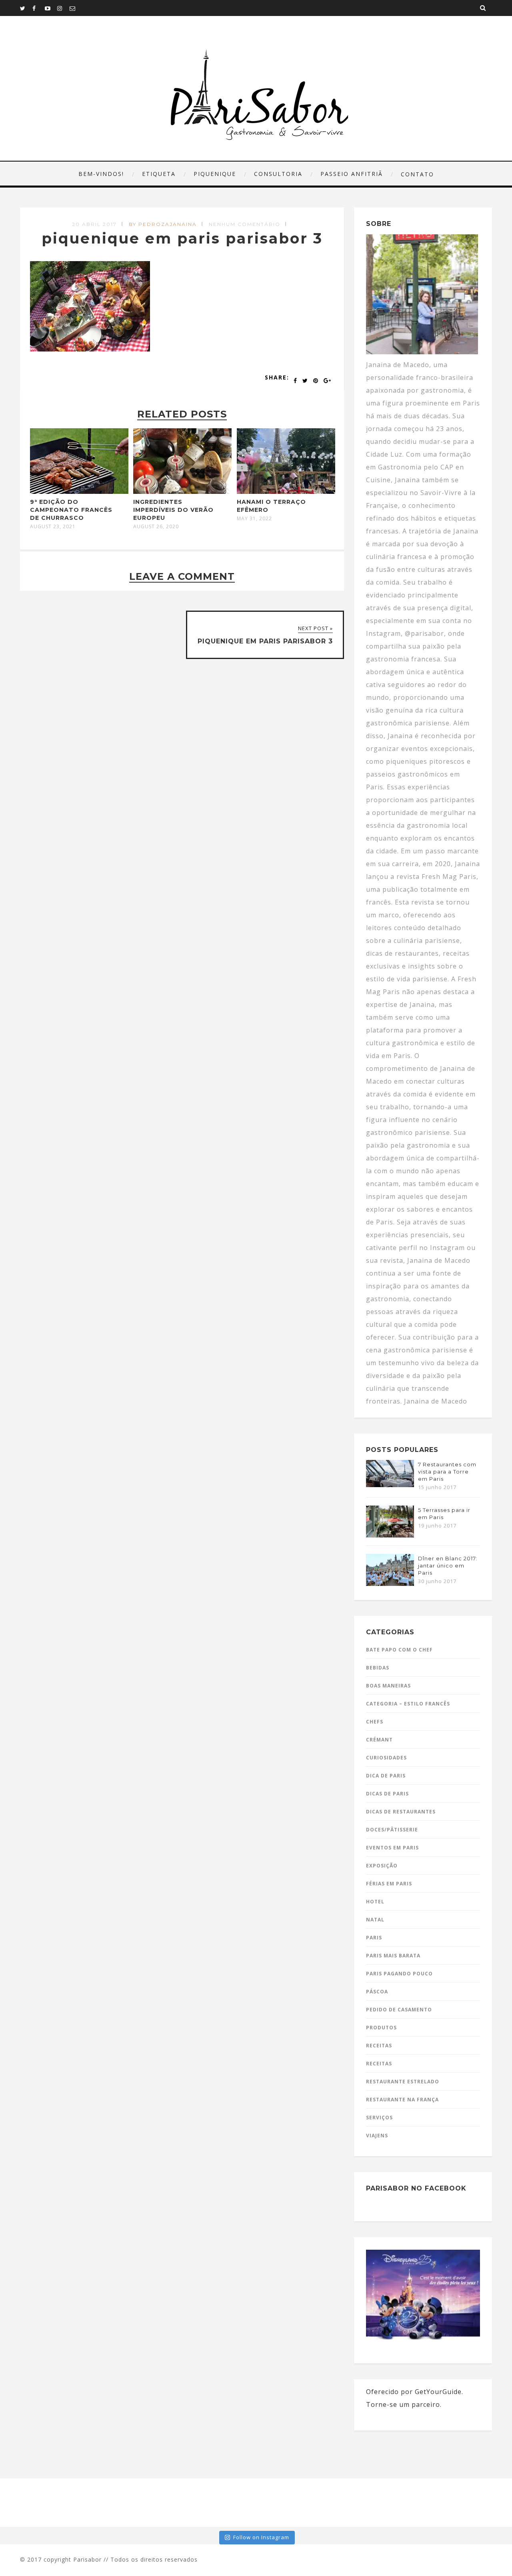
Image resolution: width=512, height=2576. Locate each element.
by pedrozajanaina (163, 224)
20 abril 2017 (94, 224)
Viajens (377, 2136)
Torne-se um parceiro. (404, 2404)
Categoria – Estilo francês (408, 1704)
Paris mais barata (393, 1956)
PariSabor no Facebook (416, 2188)
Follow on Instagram (261, 2537)
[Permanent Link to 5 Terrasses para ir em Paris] (390, 1535)
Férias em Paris (389, 1884)
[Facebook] (38, 8)
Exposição (382, 1866)
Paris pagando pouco (399, 1974)
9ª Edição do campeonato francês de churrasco (71, 510)
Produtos (381, 2028)
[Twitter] (26, 8)
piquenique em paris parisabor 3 (182, 238)
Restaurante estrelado (403, 2082)
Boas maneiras (388, 1686)
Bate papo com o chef (399, 1650)
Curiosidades (386, 1758)
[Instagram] (63, 8)
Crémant (379, 1740)
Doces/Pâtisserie (392, 1830)
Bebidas (378, 1668)
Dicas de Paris (387, 1794)
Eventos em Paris (392, 1848)
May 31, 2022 (254, 519)
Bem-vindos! (101, 174)
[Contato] (76, 8)
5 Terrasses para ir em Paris (444, 1514)
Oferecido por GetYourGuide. (415, 2392)
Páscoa (377, 1992)
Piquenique (215, 174)
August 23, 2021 (53, 527)
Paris (374, 1938)
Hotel (375, 1902)
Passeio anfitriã (352, 174)
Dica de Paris (386, 1776)
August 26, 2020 (156, 527)
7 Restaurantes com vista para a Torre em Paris (447, 1472)
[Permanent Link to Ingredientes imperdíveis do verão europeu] (182, 491)
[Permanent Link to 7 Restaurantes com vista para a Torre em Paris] (390, 1485)
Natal (375, 1920)
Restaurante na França (402, 2100)
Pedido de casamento (399, 2010)
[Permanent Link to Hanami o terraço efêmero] (286, 491)
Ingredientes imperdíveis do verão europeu (173, 510)
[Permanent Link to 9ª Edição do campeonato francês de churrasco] (79, 491)
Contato (417, 174)
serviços (379, 2118)
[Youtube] (51, 8)
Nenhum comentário (245, 224)
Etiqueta (159, 174)
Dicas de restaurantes (401, 1812)
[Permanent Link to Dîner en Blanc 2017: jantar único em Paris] (390, 1584)
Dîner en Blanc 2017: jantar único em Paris (448, 1566)
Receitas (379, 2046)
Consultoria (278, 174)
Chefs (375, 1722)
